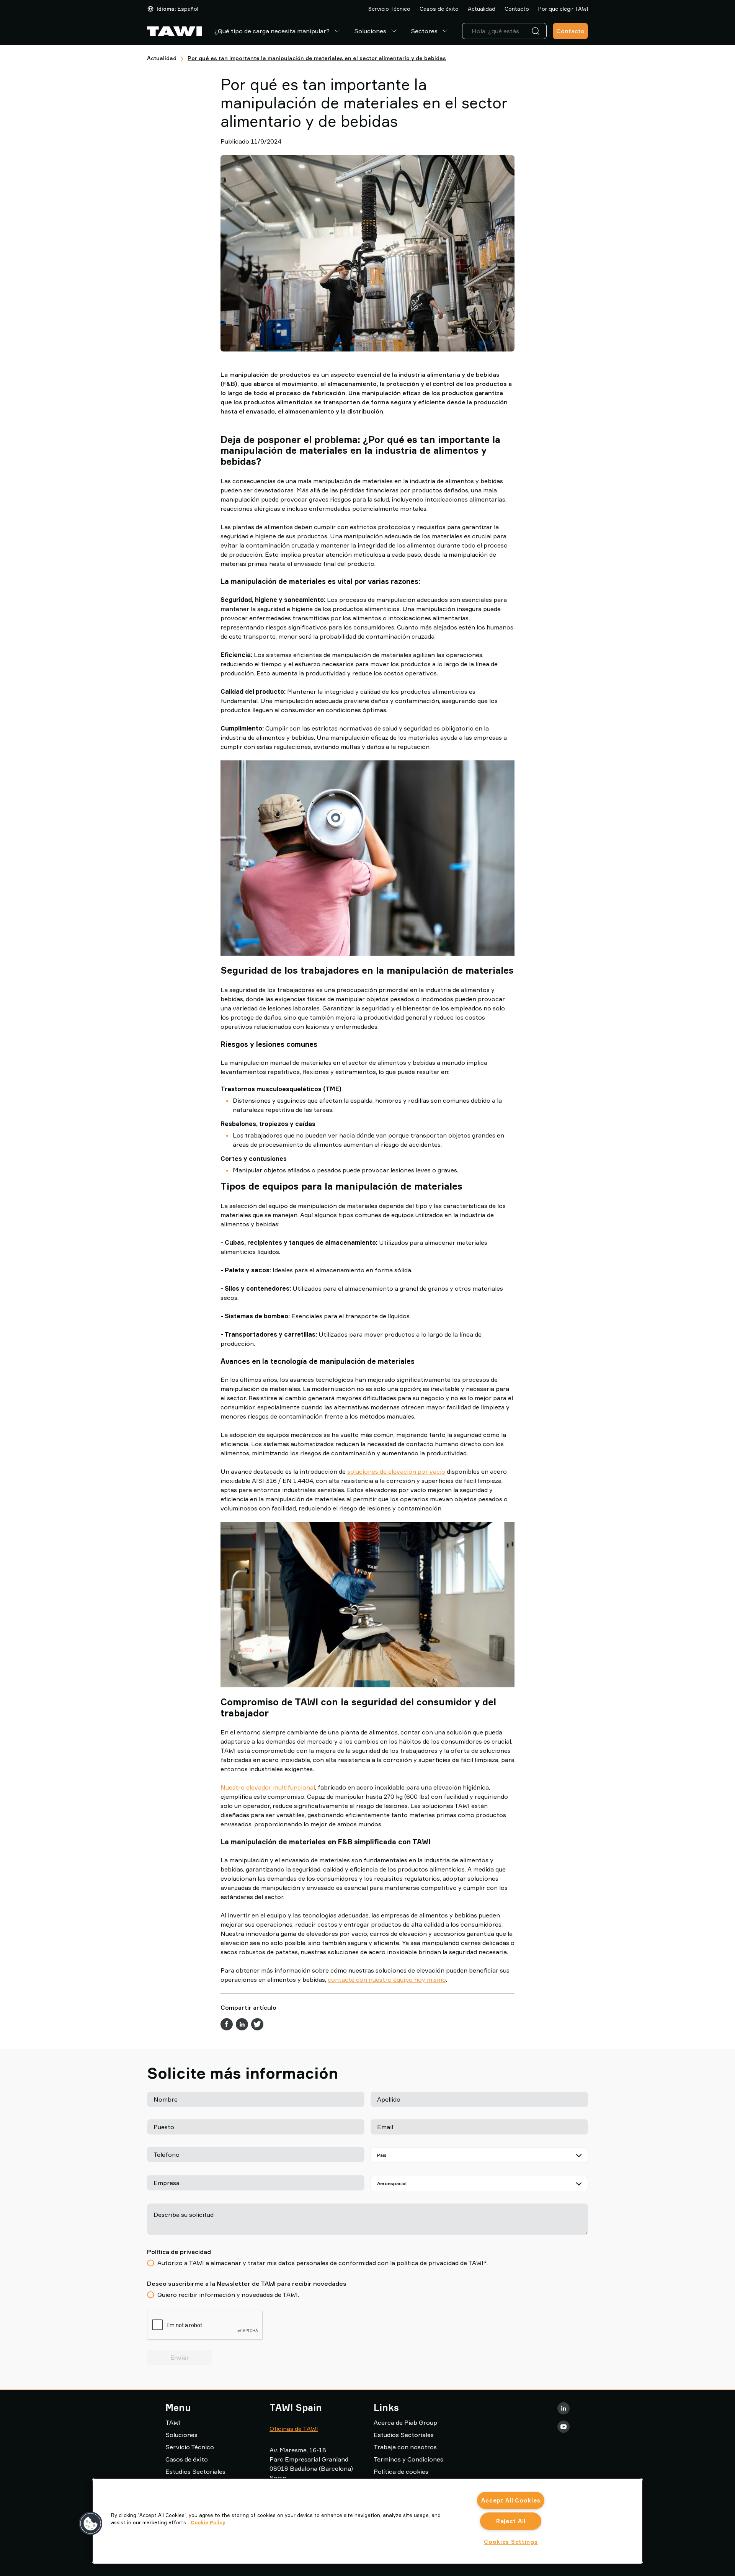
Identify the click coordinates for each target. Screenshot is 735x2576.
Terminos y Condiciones (408, 2459)
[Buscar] (537, 31)
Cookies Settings (511, 2542)
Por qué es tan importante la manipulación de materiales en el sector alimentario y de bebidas (317, 58)
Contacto (517, 9)
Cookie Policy (208, 2522)
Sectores (424, 31)
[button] (91, 2524)
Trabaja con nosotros (405, 2447)
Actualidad (482, 9)
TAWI (173, 2422)
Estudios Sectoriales (195, 2471)
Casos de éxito (439, 9)
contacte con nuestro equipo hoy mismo (387, 1979)
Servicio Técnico (389, 9)
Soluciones (370, 31)
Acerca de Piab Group (405, 2422)
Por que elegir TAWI (563, 9)
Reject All (511, 2521)
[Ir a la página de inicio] (175, 31)
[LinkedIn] (563, 2408)
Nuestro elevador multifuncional (268, 1787)
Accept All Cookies (511, 2500)
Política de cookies (401, 2471)
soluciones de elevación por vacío (396, 1471)
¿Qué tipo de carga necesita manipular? (272, 31)
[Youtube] (563, 2427)
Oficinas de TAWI (294, 2429)
